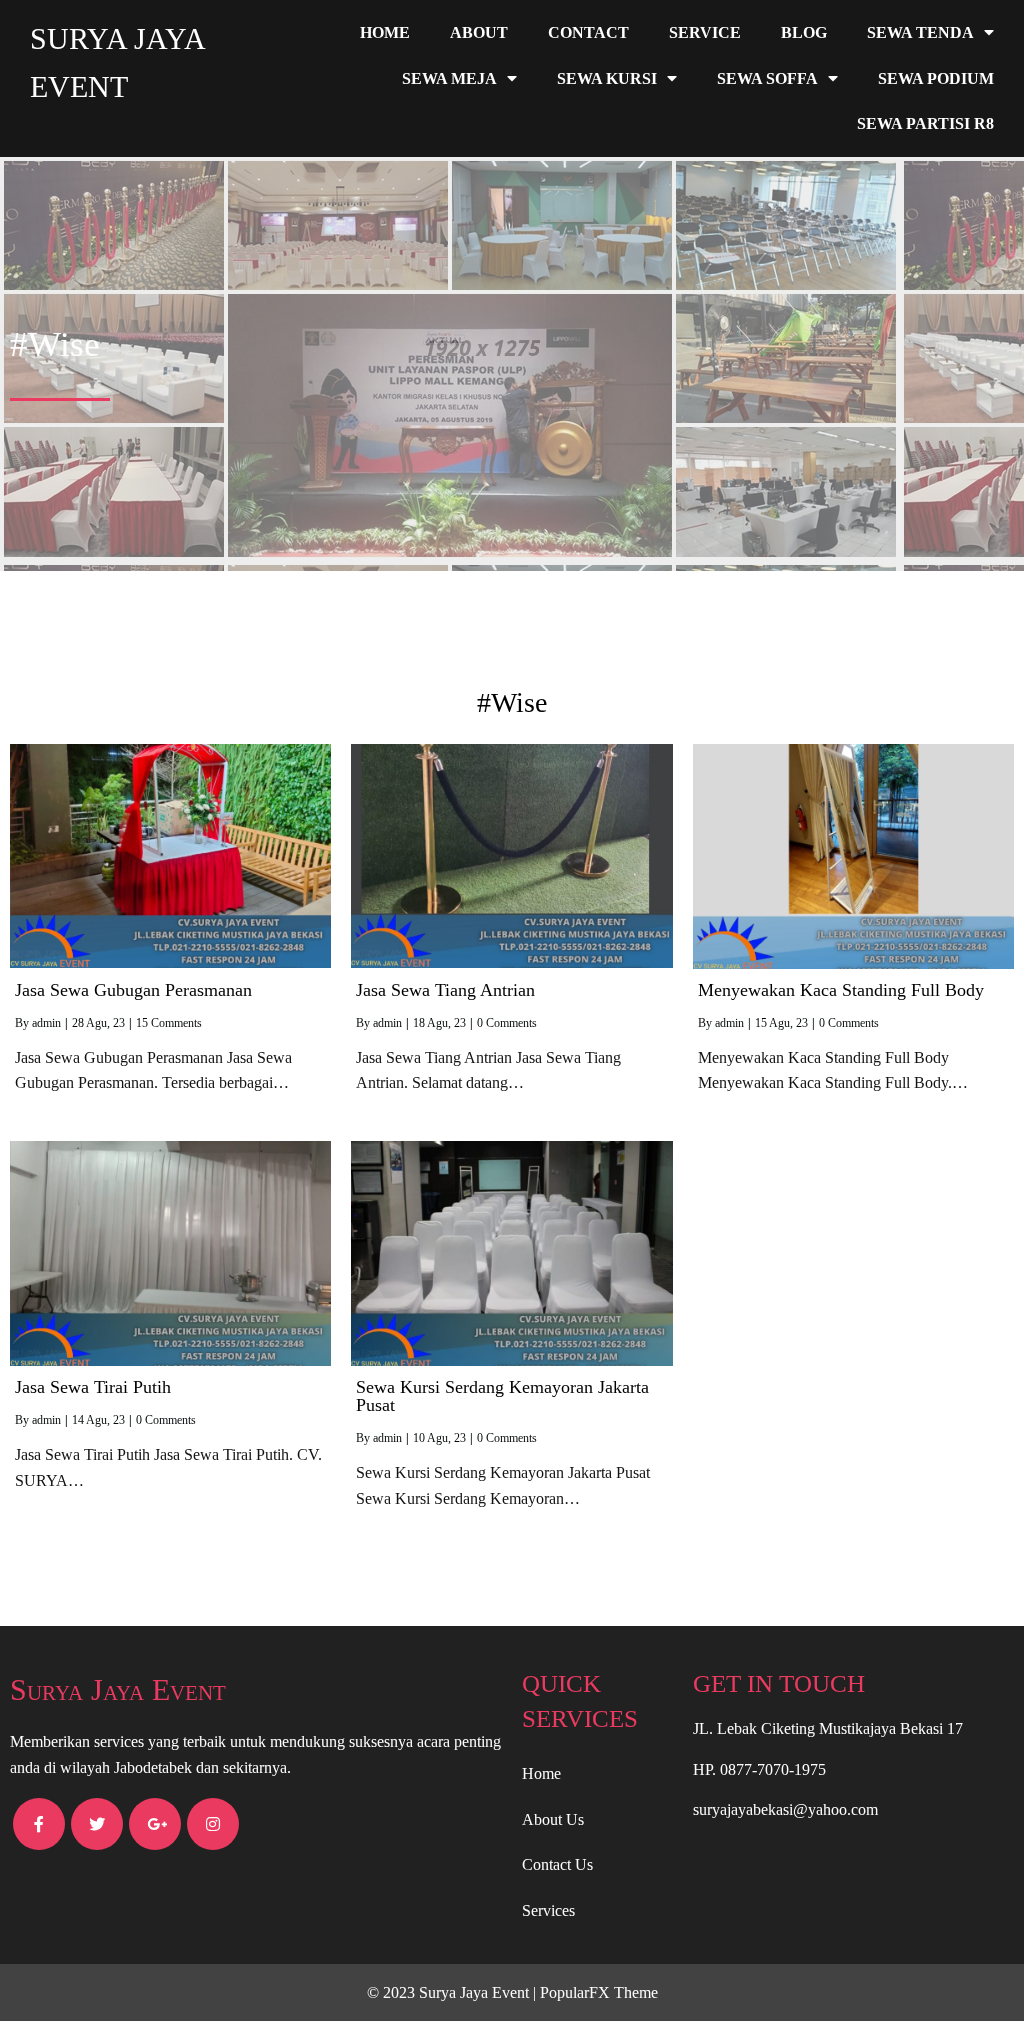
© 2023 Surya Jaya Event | (453, 1992)
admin (46, 1023)
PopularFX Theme (599, 1992)
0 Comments (507, 1023)
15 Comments (169, 1023)
